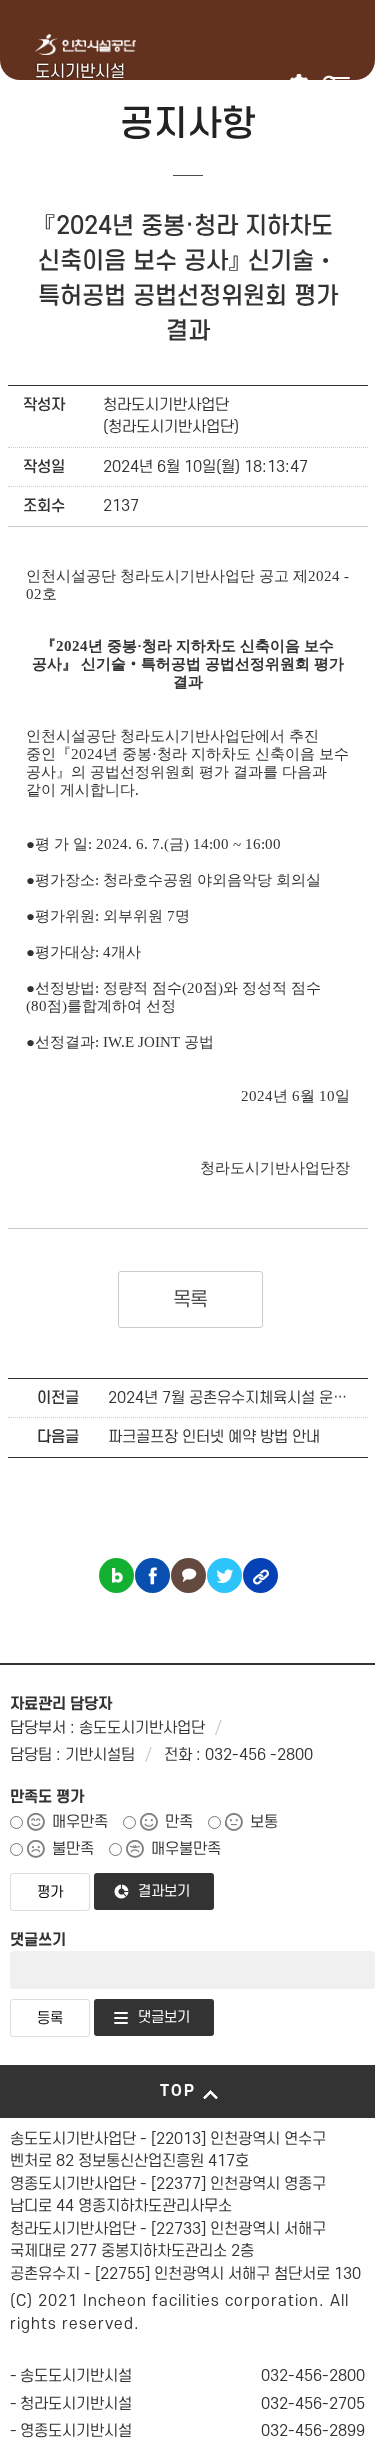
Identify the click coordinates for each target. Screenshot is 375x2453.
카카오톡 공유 (188, 1575)
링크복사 (260, 1575)
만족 (179, 1822)
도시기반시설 (80, 72)
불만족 (73, 1849)
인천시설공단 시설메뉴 (300, 84)
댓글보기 (164, 2017)
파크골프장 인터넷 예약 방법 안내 (214, 1437)
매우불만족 (186, 1849)
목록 (190, 1300)
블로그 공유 (116, 1575)
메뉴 (340, 84)
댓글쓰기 (38, 1940)
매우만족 (80, 1822)
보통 (264, 1822)
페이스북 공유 (152, 1575)
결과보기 (164, 1891)
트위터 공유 (224, 1575)
